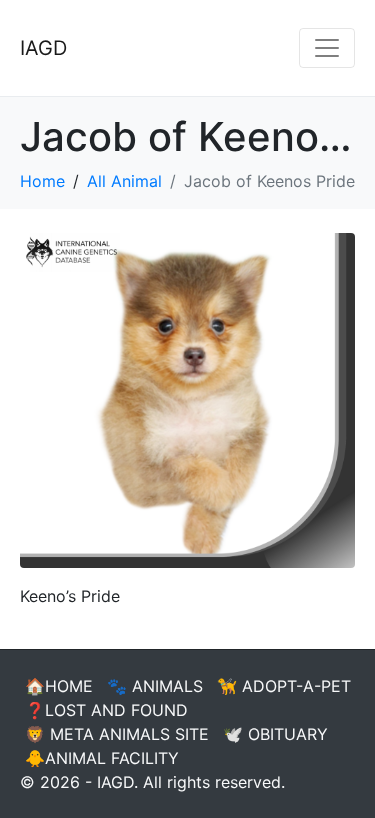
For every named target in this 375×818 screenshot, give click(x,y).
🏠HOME (59, 686)
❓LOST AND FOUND (106, 710)
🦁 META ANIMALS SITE (117, 734)
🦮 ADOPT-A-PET (284, 686)
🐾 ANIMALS (155, 686)
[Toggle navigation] (327, 48)
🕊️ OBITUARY (275, 734)
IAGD (43, 48)
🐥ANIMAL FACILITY (102, 758)
